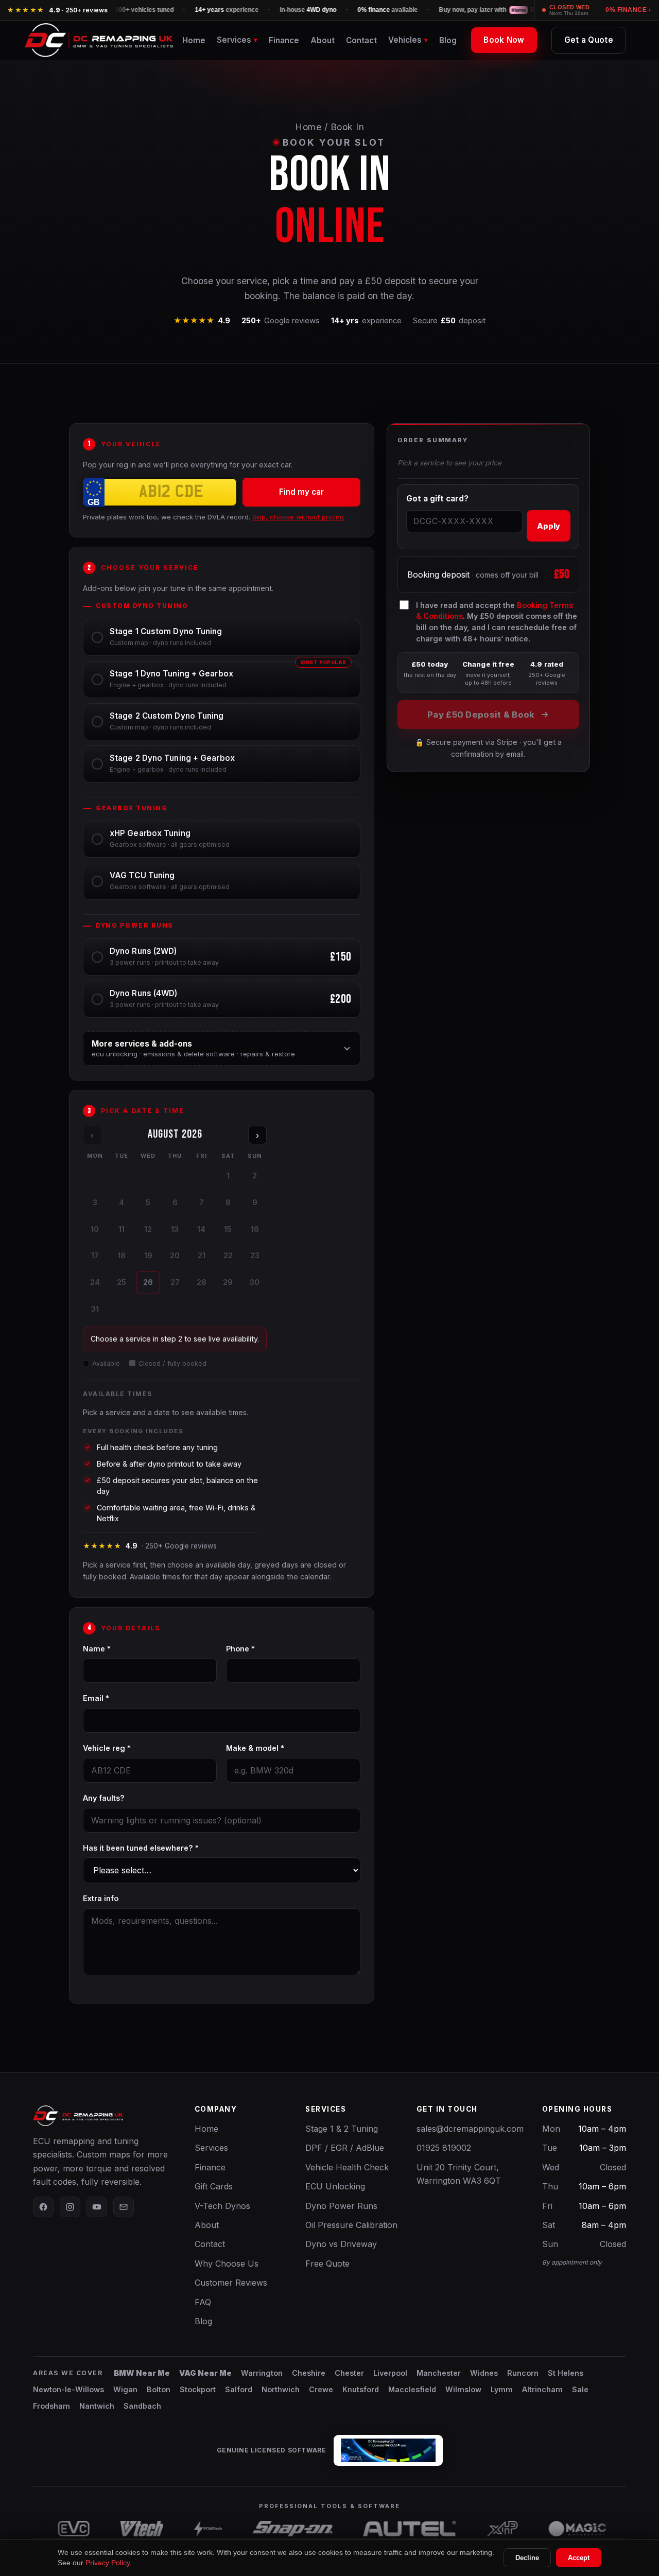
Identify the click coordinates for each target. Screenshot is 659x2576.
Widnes (484, 2373)
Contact (361, 40)
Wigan (125, 2389)
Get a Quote (589, 40)
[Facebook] (43, 2207)
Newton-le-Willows (68, 2389)
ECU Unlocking (335, 2186)
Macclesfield (412, 2389)
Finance (284, 40)
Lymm (502, 2389)
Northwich (281, 2389)
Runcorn (523, 2373)
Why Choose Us (227, 2264)
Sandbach (142, 2406)
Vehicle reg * (107, 1748)
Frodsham (51, 2406)
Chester (349, 2373)
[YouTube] (97, 2207)
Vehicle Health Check (347, 2167)
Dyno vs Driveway (341, 2244)
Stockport (198, 2389)
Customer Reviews (231, 2283)
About (323, 40)
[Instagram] (70, 2207)
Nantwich (97, 2406)
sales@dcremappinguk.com (470, 2129)
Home (194, 40)
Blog (448, 40)
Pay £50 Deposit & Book (481, 715)
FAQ (203, 2302)
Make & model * (255, 1748)
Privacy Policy (108, 2563)
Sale (580, 2389)
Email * (96, 1698)
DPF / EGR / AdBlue (345, 2148)
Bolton (159, 2389)
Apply (549, 526)
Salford (239, 2389)
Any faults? (104, 1798)
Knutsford (361, 2389)
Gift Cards (214, 2186)
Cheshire (309, 2373)
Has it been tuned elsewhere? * (141, 1848)
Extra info (101, 1898)
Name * (97, 1649)
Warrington (262, 2373)
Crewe (321, 2389)
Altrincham (542, 2389)
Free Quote (327, 2264)
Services (211, 2148)
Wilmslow (463, 2389)
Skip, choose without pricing (298, 517)
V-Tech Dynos (222, 2206)
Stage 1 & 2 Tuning (342, 2129)
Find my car (301, 492)
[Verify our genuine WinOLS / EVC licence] (388, 2450)
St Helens (566, 2373)
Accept (579, 2558)
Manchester (439, 2373)
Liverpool (390, 2373)
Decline (527, 2558)
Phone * (240, 1649)
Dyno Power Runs (341, 2206)
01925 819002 (444, 2148)
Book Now (504, 40)
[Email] (124, 2207)
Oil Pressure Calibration (351, 2225)
